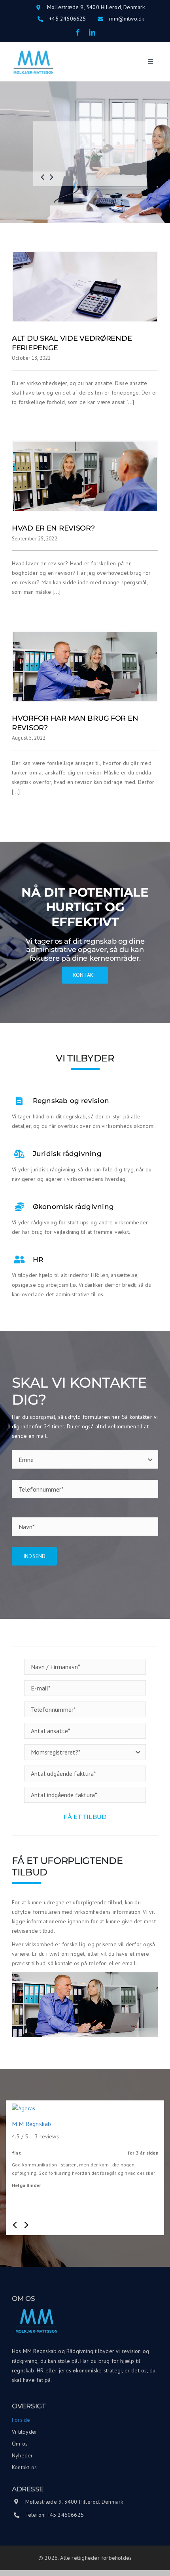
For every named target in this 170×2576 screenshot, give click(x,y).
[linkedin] (92, 32)
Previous (16, 2225)
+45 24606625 (68, 19)
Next (25, 2225)
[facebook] (78, 32)
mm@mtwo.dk (127, 19)
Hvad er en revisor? (53, 528)
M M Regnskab (32, 2124)
